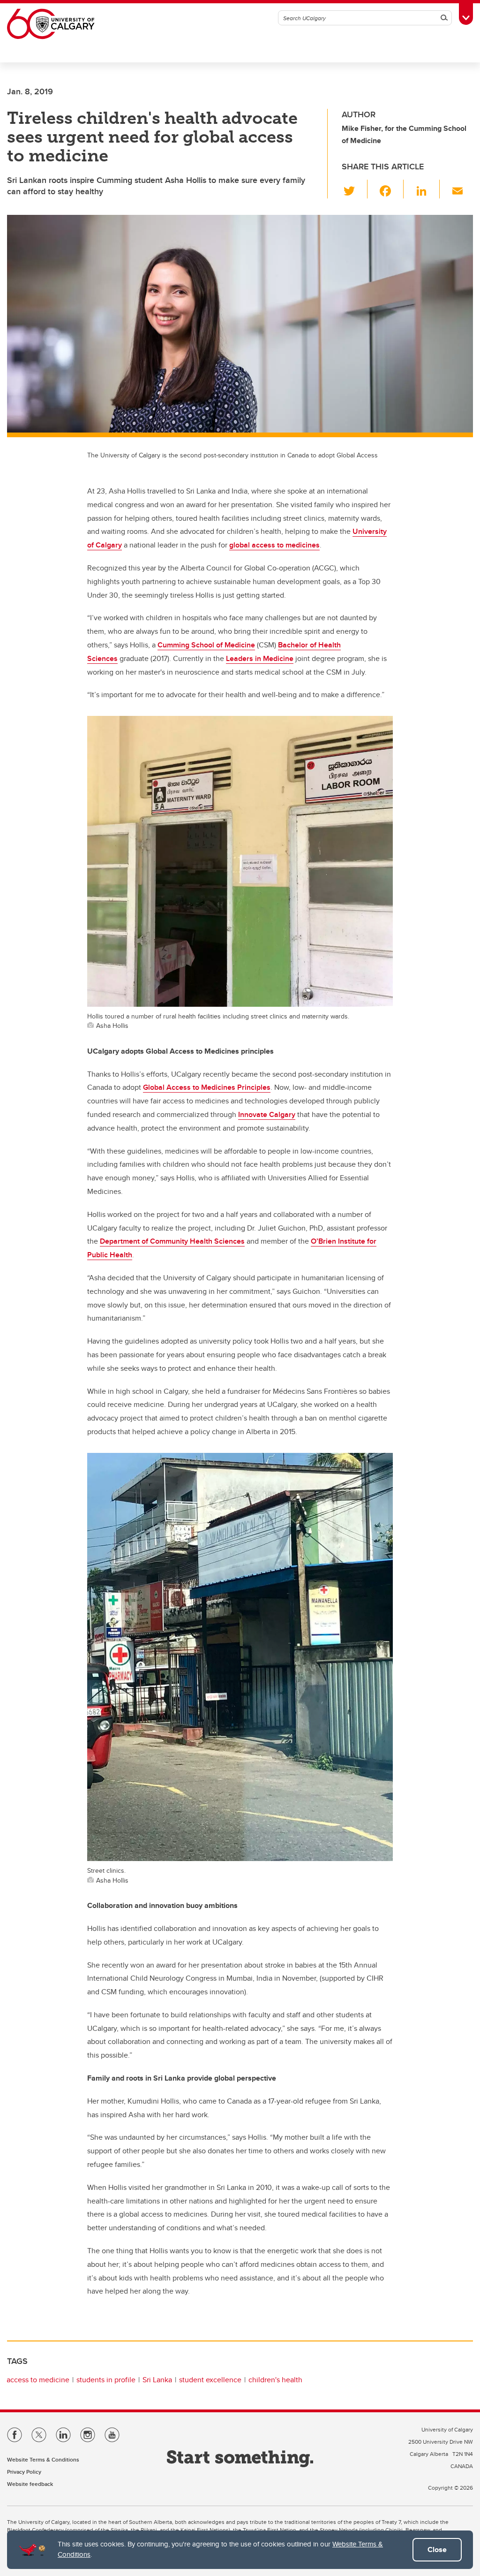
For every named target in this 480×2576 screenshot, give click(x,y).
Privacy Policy (24, 2472)
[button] (355, 189)
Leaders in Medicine (260, 658)
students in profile (106, 2380)
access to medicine (38, 2380)
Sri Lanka (157, 2380)
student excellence (210, 2380)
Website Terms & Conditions (43, 2459)
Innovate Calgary (267, 1114)
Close (437, 2549)
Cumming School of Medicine (206, 645)
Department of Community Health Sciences (172, 1241)
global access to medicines (274, 545)
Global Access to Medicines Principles (207, 1087)
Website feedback (30, 2484)
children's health (275, 2380)
